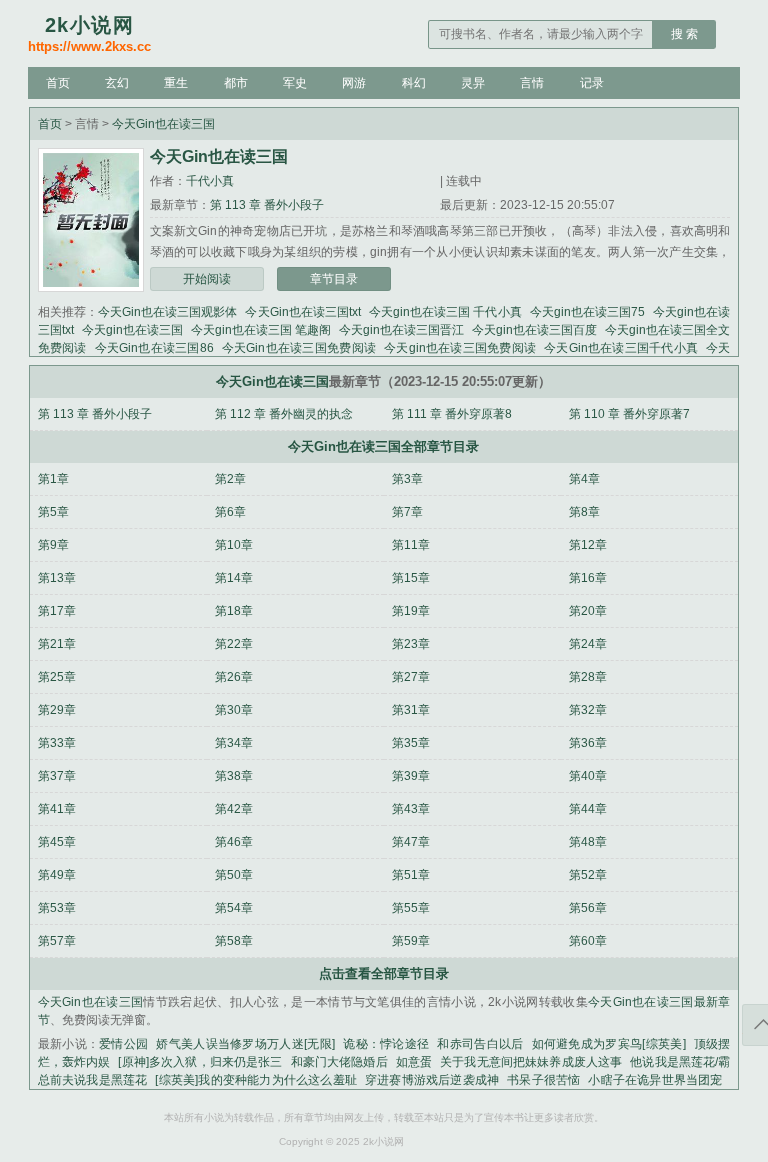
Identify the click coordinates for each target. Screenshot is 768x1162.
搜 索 (684, 34)
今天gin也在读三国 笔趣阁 (261, 330)
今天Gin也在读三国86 (154, 348)
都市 (236, 83)
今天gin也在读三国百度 (534, 330)
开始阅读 (207, 279)
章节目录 (334, 279)
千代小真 (210, 181)
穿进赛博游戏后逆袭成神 (432, 1080)
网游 (354, 83)
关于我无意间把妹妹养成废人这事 (531, 1062)
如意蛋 (414, 1062)
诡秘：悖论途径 (386, 1044)
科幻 (414, 83)
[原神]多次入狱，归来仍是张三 (200, 1062)
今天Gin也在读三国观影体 (168, 312)
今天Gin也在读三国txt (302, 312)
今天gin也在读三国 (132, 330)
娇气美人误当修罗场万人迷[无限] (245, 1044)
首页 (58, 83)
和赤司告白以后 (480, 1044)
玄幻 (117, 83)
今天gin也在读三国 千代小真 (445, 312)
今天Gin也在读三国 (163, 124)
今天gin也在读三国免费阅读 (460, 348)
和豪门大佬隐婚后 (339, 1062)
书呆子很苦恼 (543, 1080)
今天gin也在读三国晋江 (401, 330)
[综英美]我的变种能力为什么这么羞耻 (256, 1080)
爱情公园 (123, 1044)
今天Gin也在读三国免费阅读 (299, 348)
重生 (176, 83)
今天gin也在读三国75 (587, 312)
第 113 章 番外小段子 (267, 205)
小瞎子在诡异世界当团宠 (655, 1080)
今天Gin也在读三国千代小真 (621, 348)
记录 (592, 83)
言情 (532, 83)
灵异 (473, 83)
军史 (295, 83)
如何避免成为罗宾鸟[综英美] (609, 1044)
